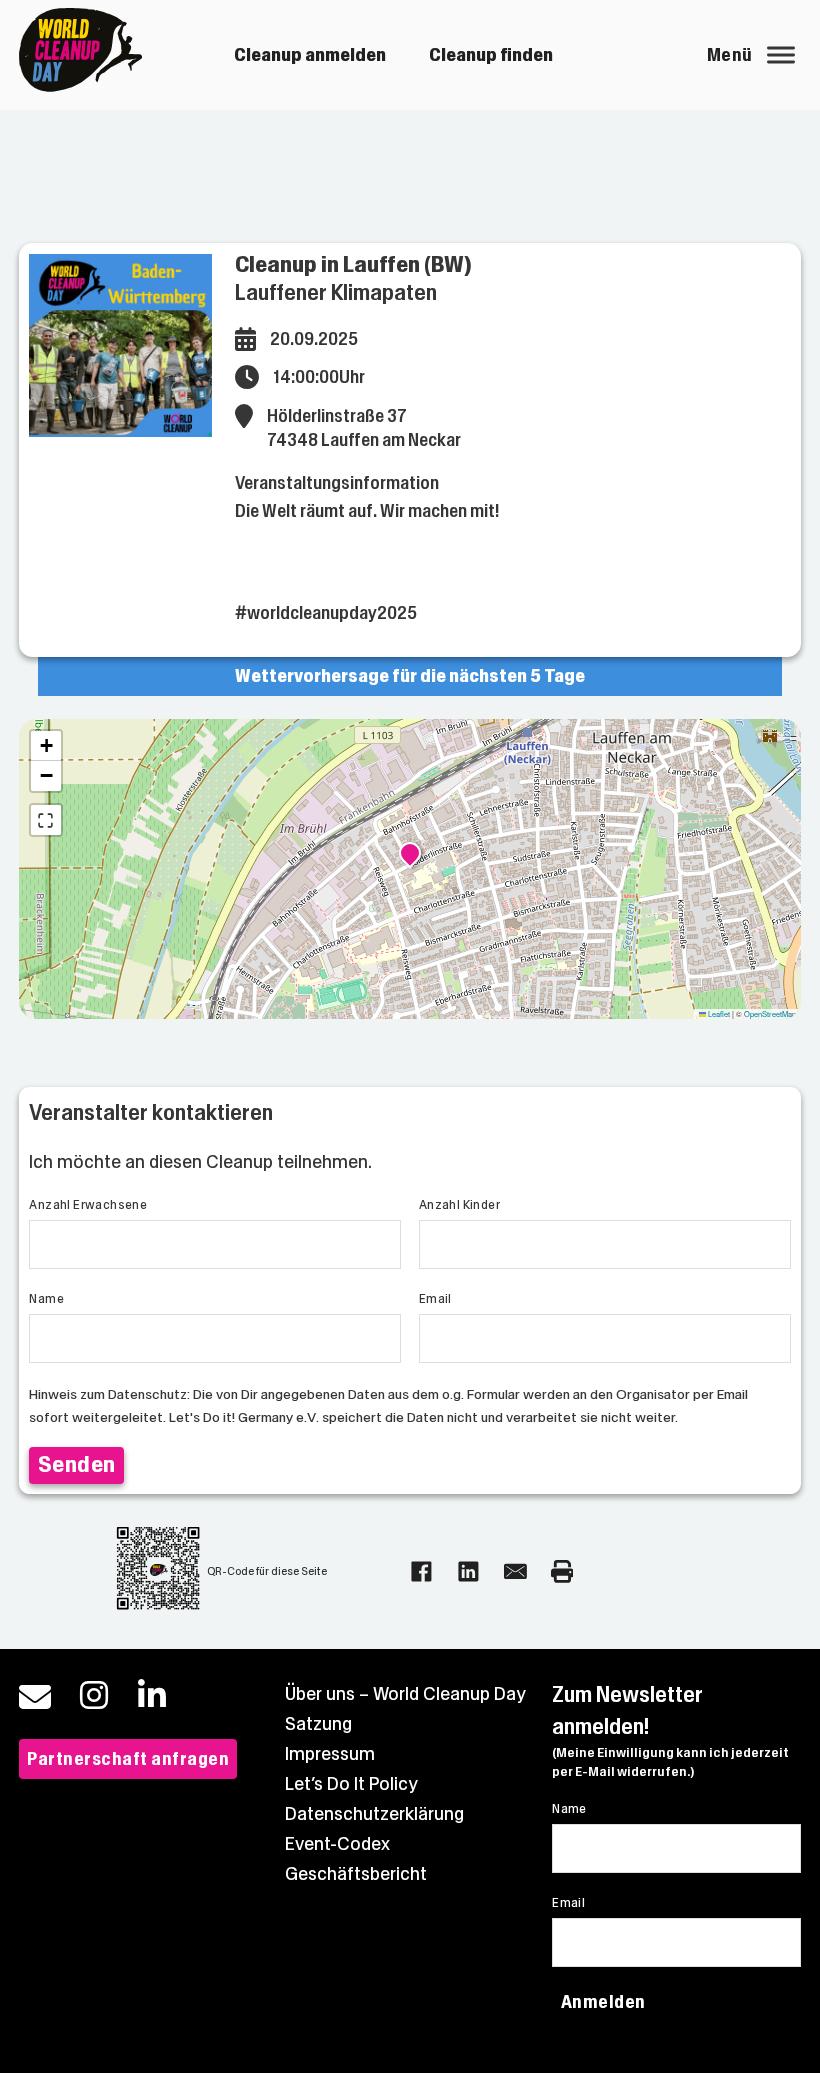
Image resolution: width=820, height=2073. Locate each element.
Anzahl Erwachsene (88, 1205)
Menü (730, 55)
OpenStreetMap (770, 1013)
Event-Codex (337, 1844)
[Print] (562, 1571)
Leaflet (718, 1013)
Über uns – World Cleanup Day (405, 1694)
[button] (410, 856)
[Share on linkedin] (468, 1571)
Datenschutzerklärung (374, 1814)
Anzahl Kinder (459, 1205)
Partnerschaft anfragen (128, 1759)
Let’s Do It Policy (351, 1784)
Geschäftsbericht (356, 1874)
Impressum (330, 1754)
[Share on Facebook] (421, 1571)
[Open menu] (781, 55)
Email (435, 1299)
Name (46, 1299)
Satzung (318, 1724)
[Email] (515, 1571)
